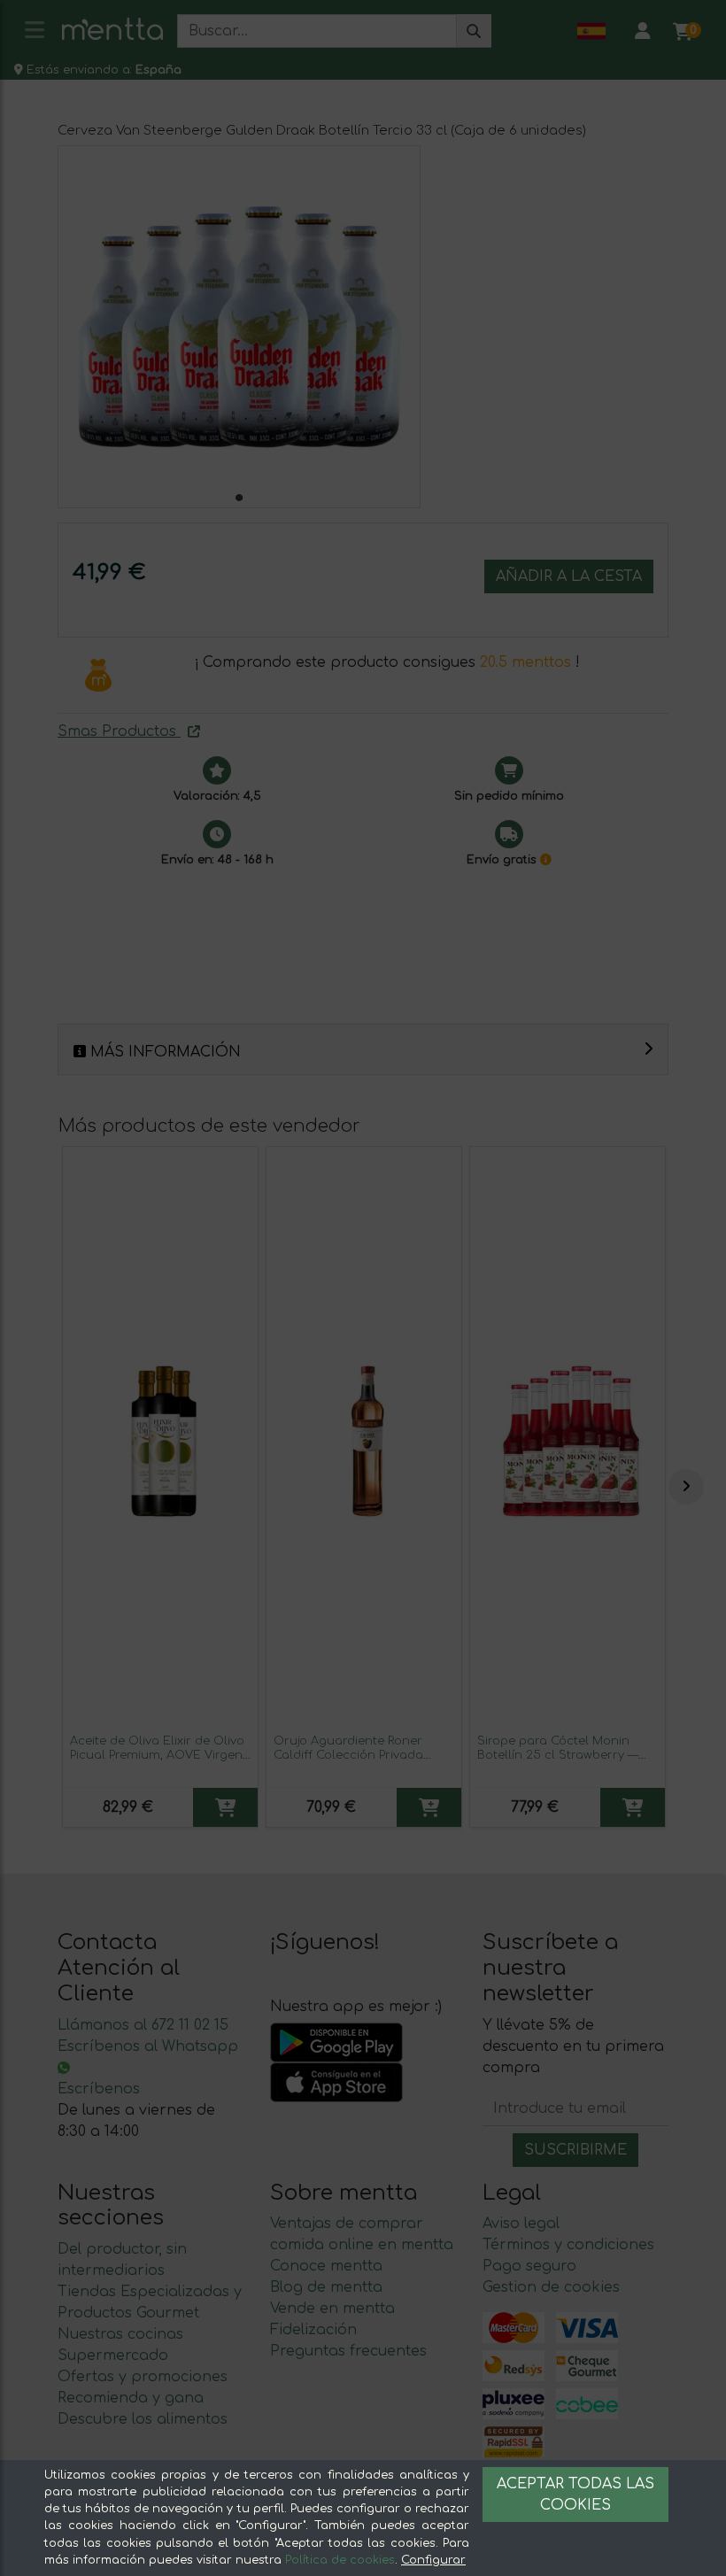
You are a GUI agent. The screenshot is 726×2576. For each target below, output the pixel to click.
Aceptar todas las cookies (575, 2495)
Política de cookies (340, 2560)
